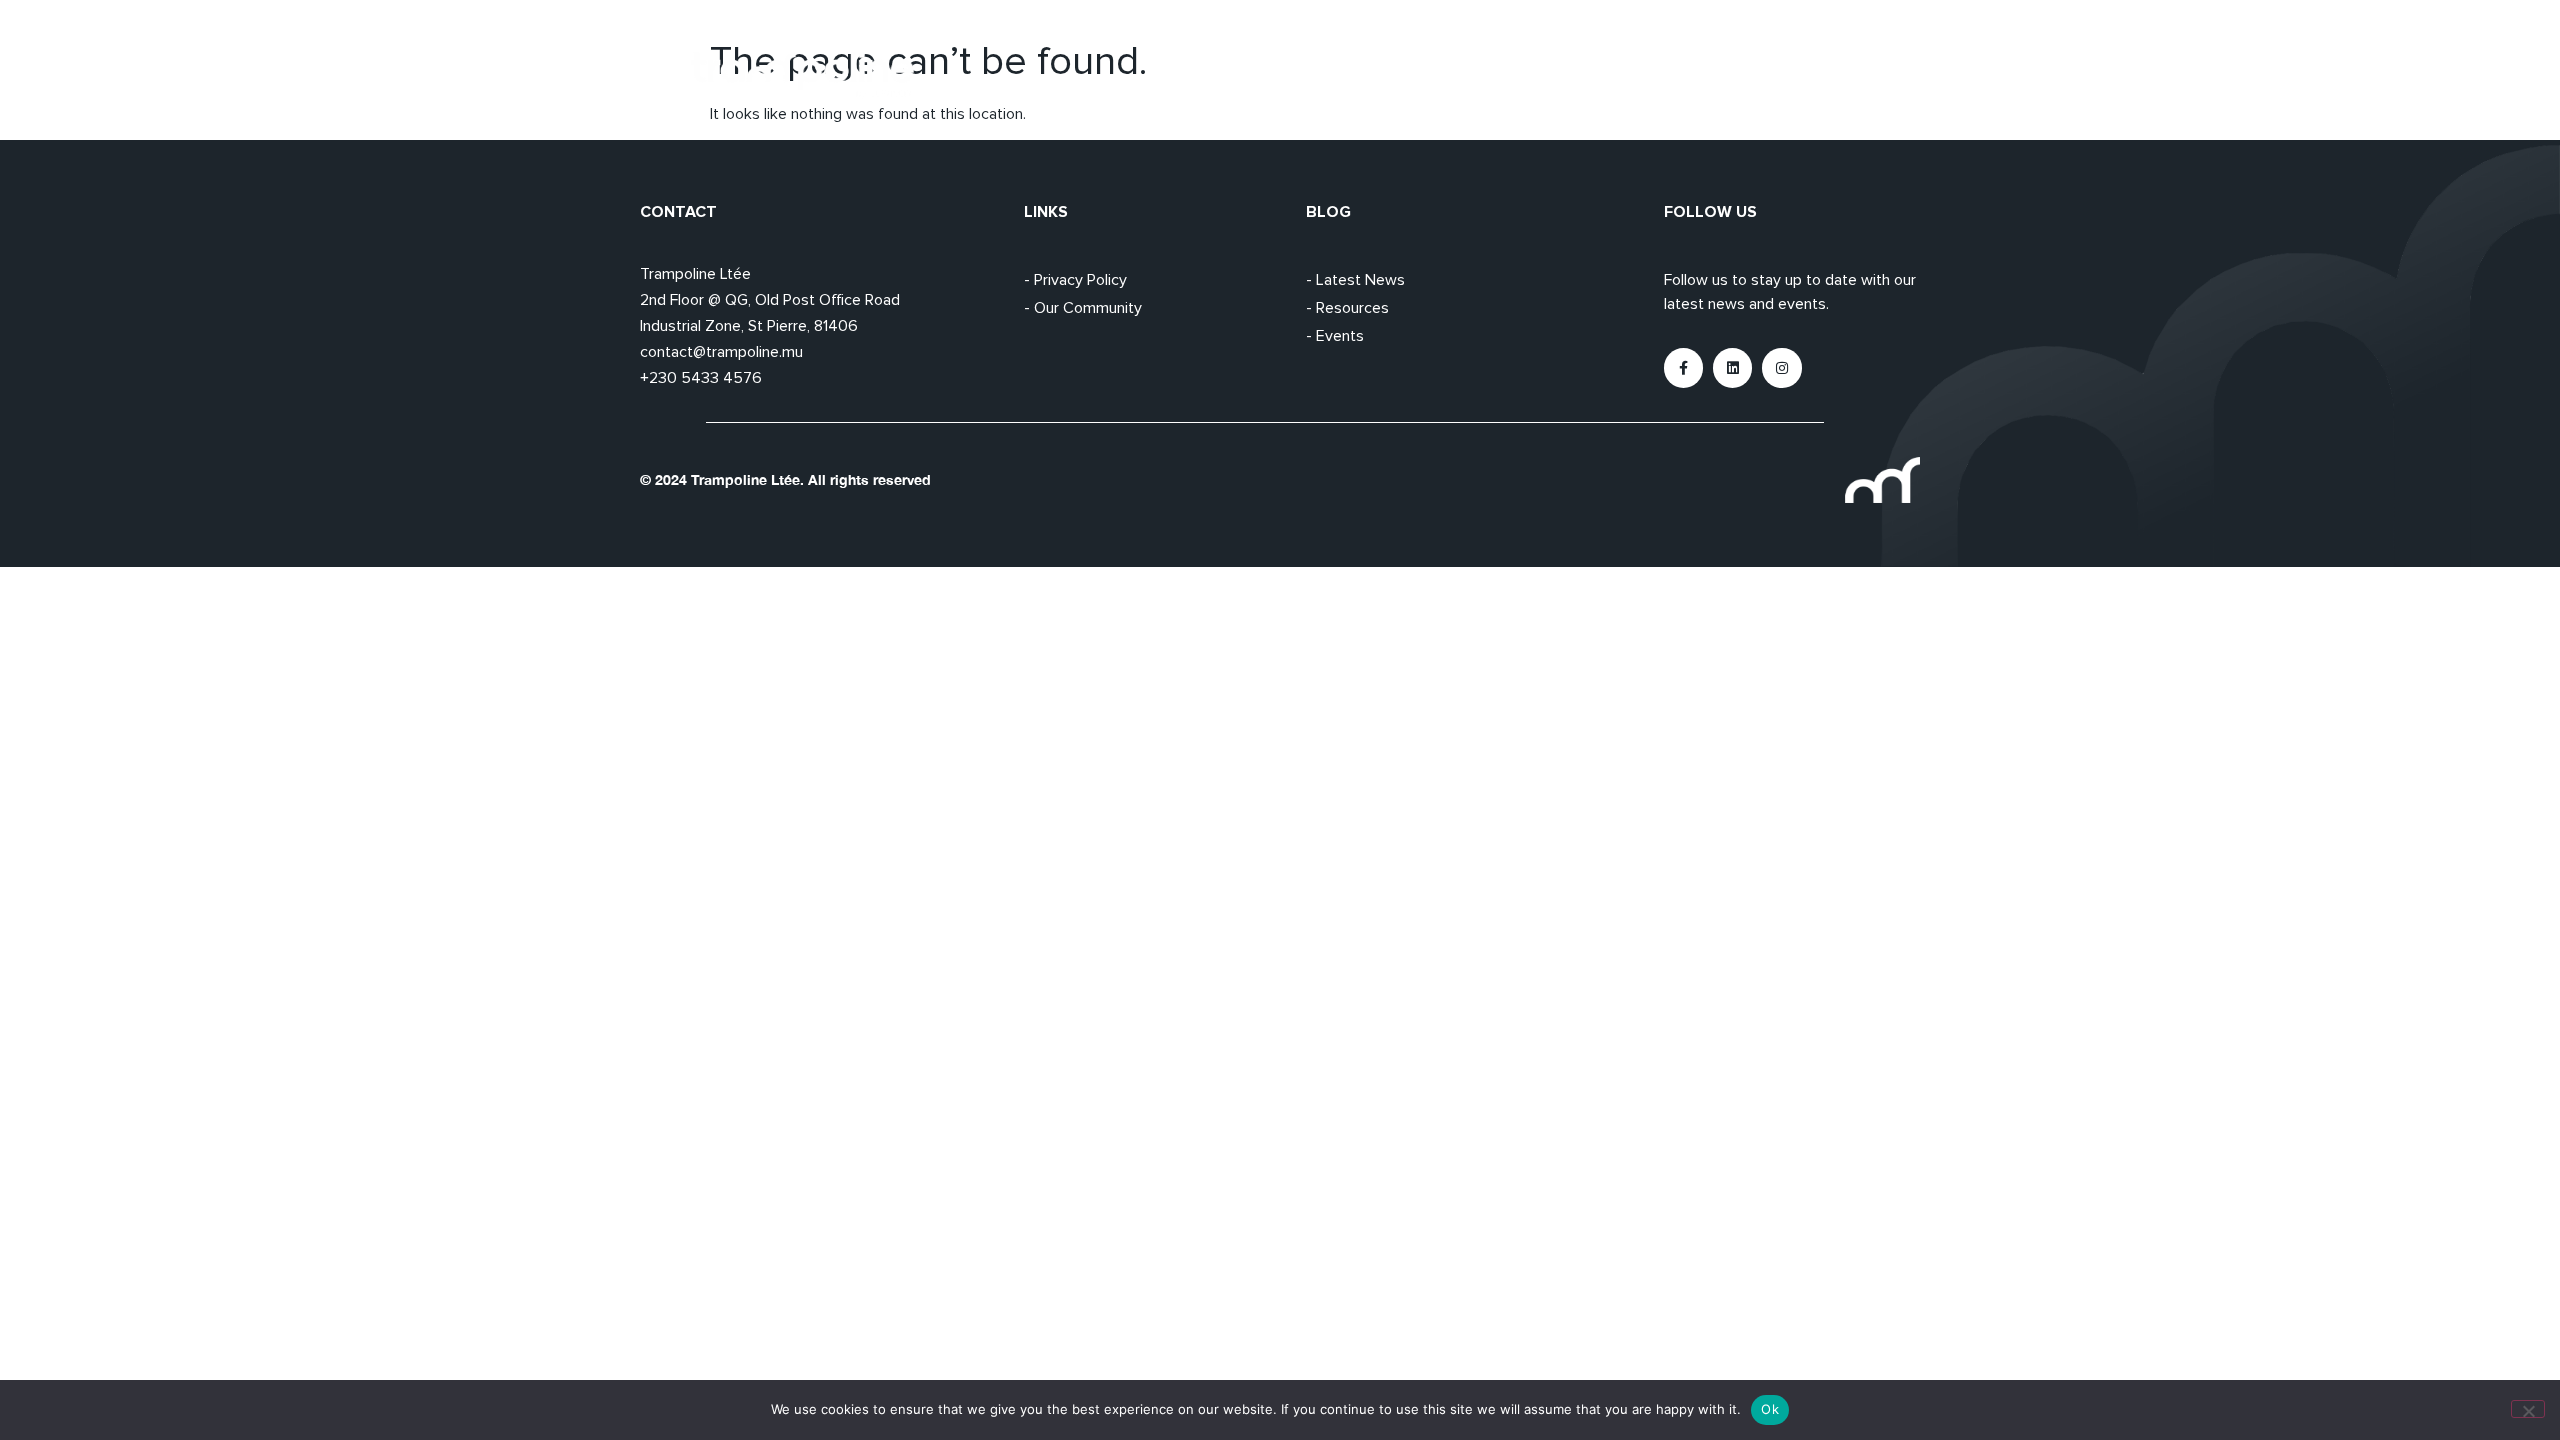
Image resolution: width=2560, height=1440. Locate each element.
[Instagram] (1781, 367)
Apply (1772, 75)
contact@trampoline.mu (721, 352)
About (1688, 75)
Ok (1770, 1409)
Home (1603, 75)
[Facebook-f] (1683, 367)
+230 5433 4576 (701, 378)
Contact (1939, 75)
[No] (2528, 1409)
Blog (1851, 75)
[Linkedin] (1732, 367)
